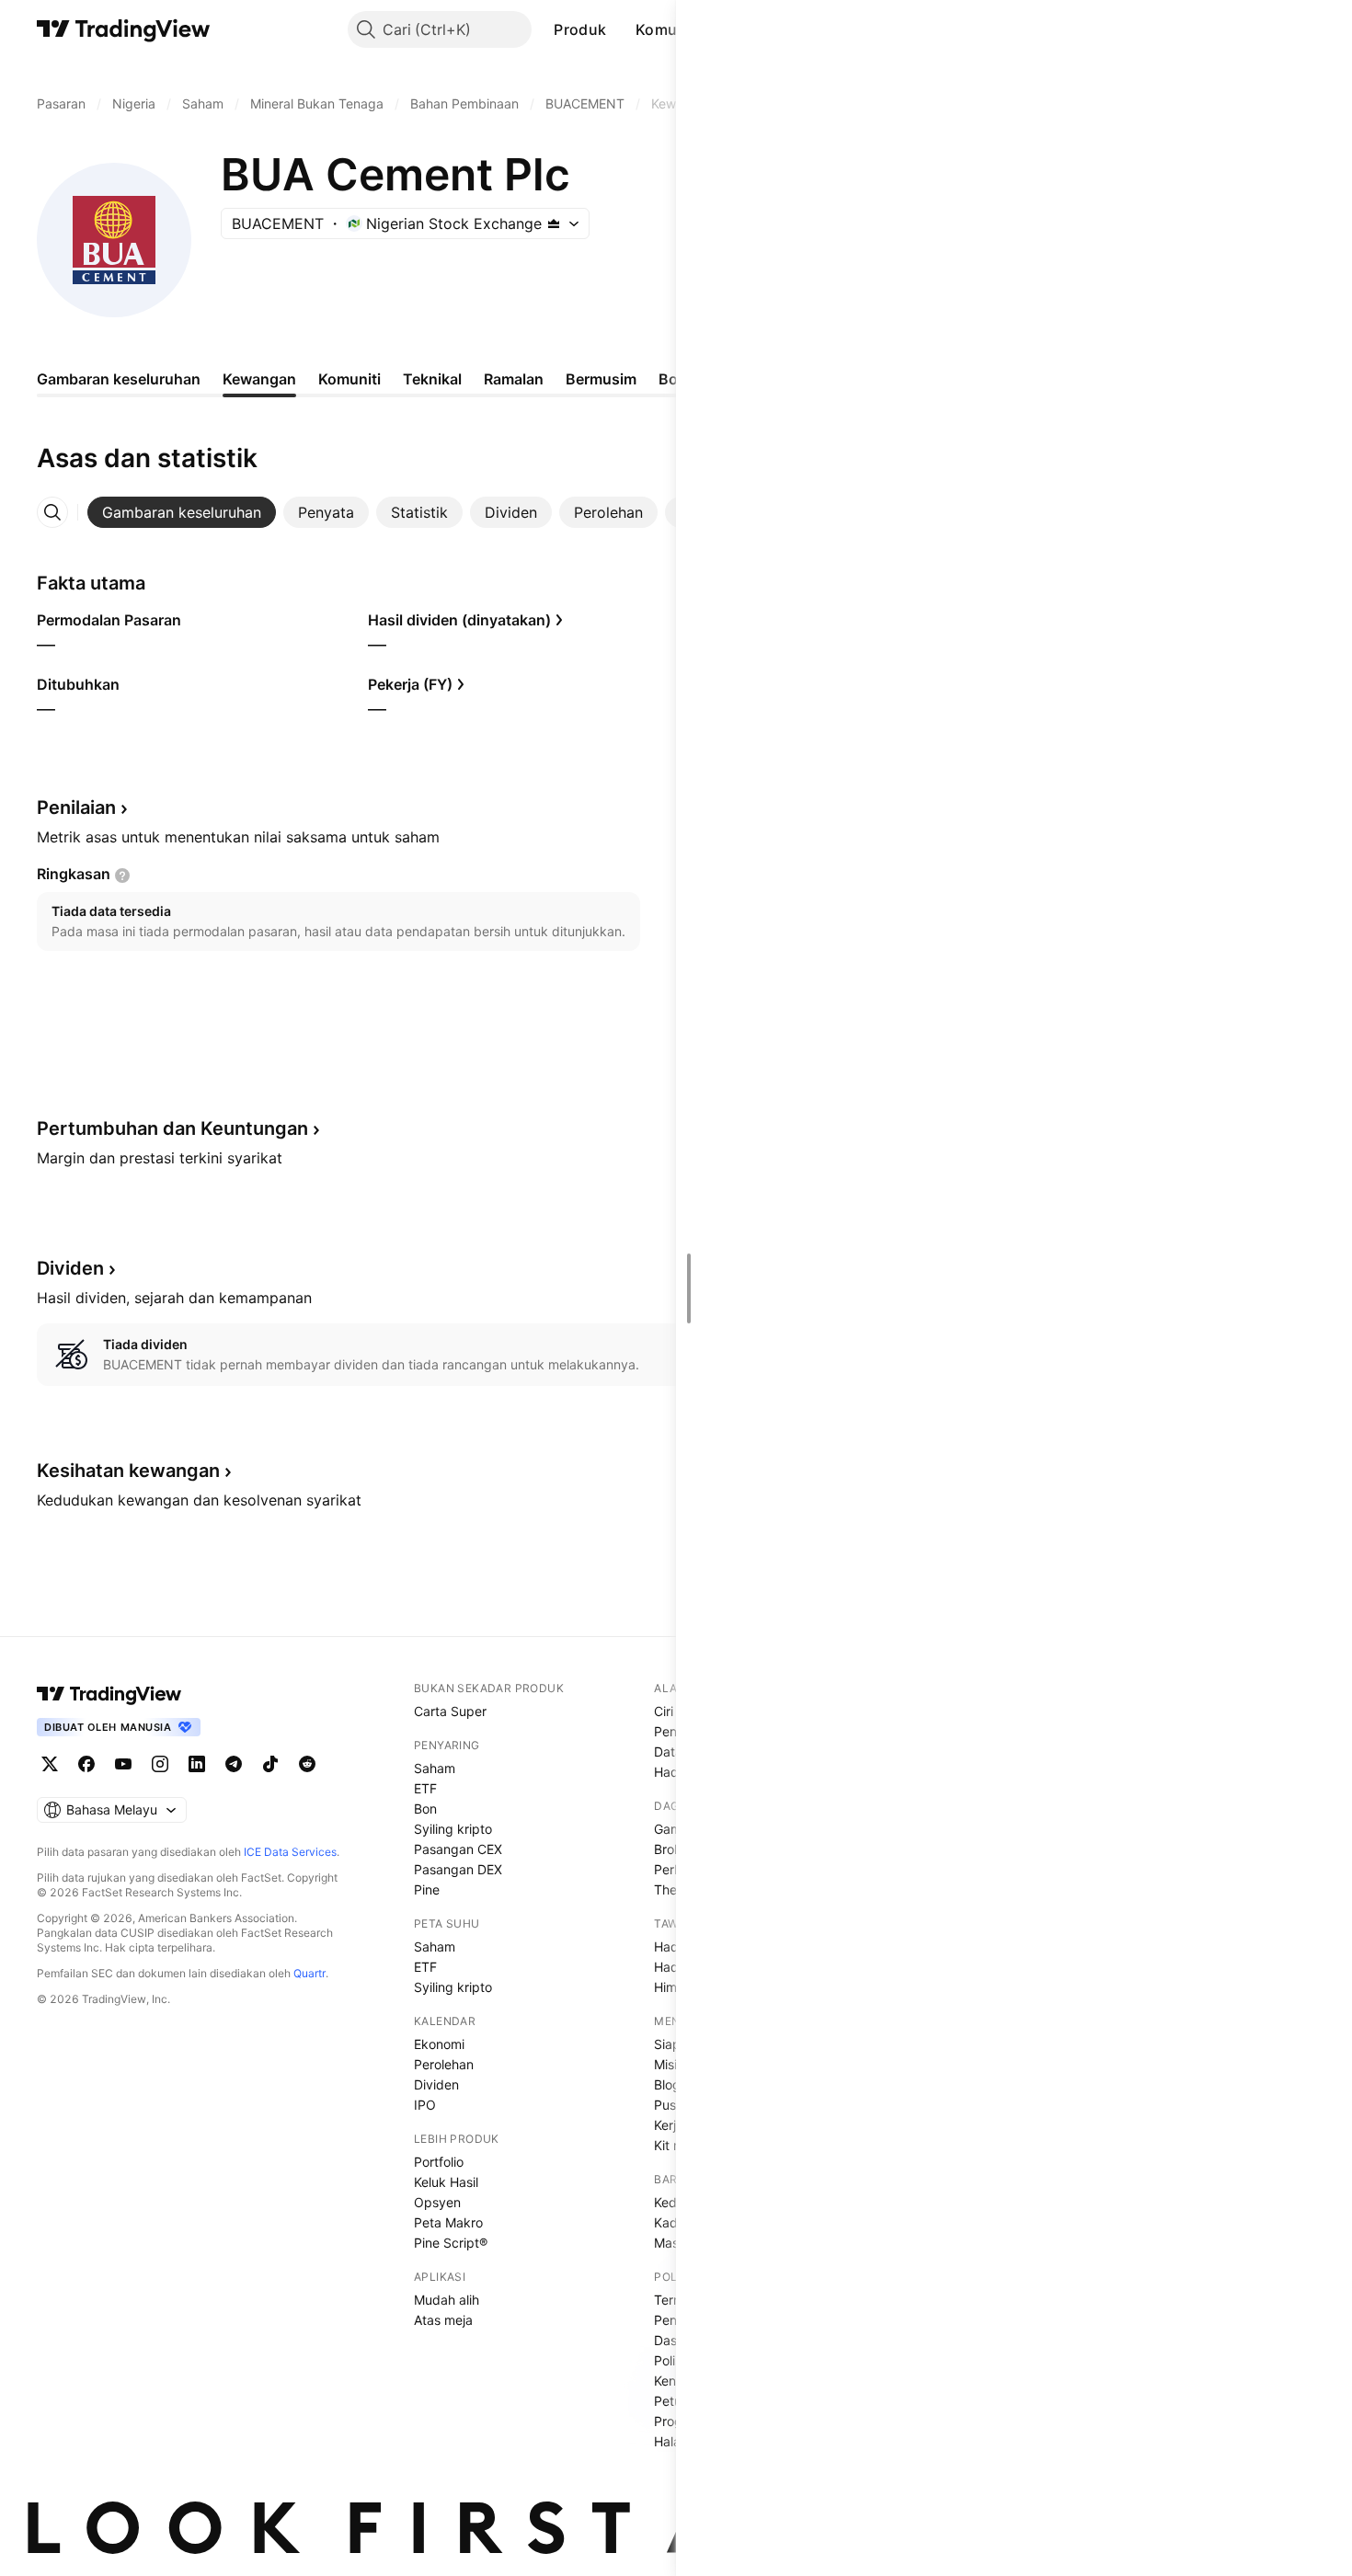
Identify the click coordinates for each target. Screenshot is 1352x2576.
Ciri (664, 1711)
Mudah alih (447, 2300)
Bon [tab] (673, 379)
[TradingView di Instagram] (160, 1764)
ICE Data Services (290, 1852)
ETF (425, 1788)
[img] (554, 223)
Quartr (309, 1973)
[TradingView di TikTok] (270, 1764)
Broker (674, 1849)
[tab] (182, 512)
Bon (425, 1809)
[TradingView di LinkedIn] (197, 1764)
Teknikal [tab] (432, 379)
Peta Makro (448, 2222)
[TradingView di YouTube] (123, 1764)
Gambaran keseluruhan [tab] (119, 379)
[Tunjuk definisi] (122, 876)
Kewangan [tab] (259, 379)
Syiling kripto (453, 1829)
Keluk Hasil (446, 2182)
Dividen (436, 2084)
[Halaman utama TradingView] (109, 1694)
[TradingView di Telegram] (234, 1764)
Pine (427, 1889)
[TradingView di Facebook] (86, 1764)
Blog (667, 2084)
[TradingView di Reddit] (307, 1764)
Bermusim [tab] (601, 379)
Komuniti (668, 29)
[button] (620, 29)
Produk (580, 29)
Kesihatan (128, 1471)
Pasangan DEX (458, 1869)
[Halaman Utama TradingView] (124, 29)
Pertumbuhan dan (172, 1128)
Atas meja (443, 2320)
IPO (425, 2105)
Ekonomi (439, 2044)
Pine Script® (451, 2243)
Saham (435, 1768)
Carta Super (450, 1711)
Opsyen (437, 2202)
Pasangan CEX (458, 1849)
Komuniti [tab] (349, 379)
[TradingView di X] (50, 1764)
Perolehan (444, 2064)
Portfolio (439, 2162)
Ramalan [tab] (514, 379)
